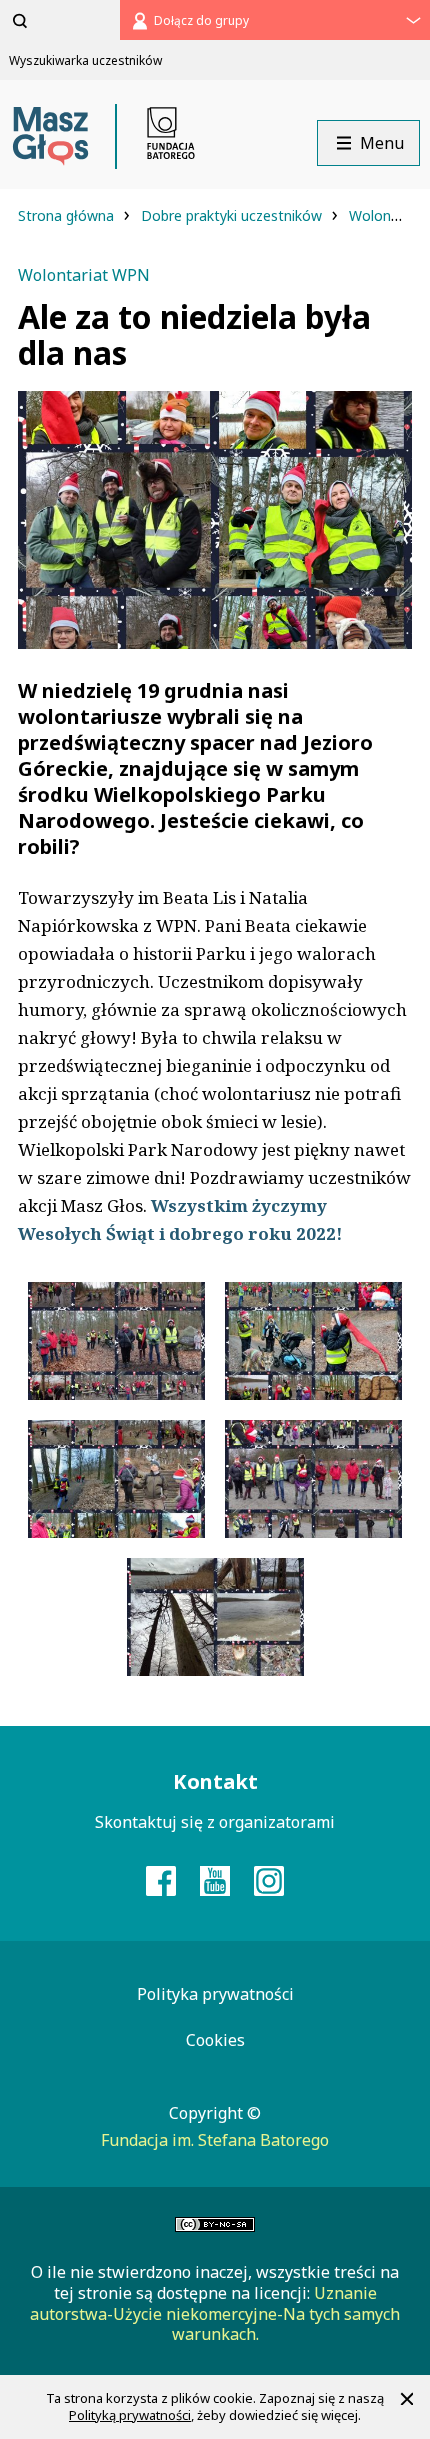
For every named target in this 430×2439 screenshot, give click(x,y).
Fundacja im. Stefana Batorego (215, 2140)
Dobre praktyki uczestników (233, 215)
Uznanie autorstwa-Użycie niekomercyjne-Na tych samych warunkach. (215, 2314)
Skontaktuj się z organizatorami (215, 1822)
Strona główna (68, 215)
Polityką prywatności (130, 2415)
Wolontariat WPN (84, 275)
